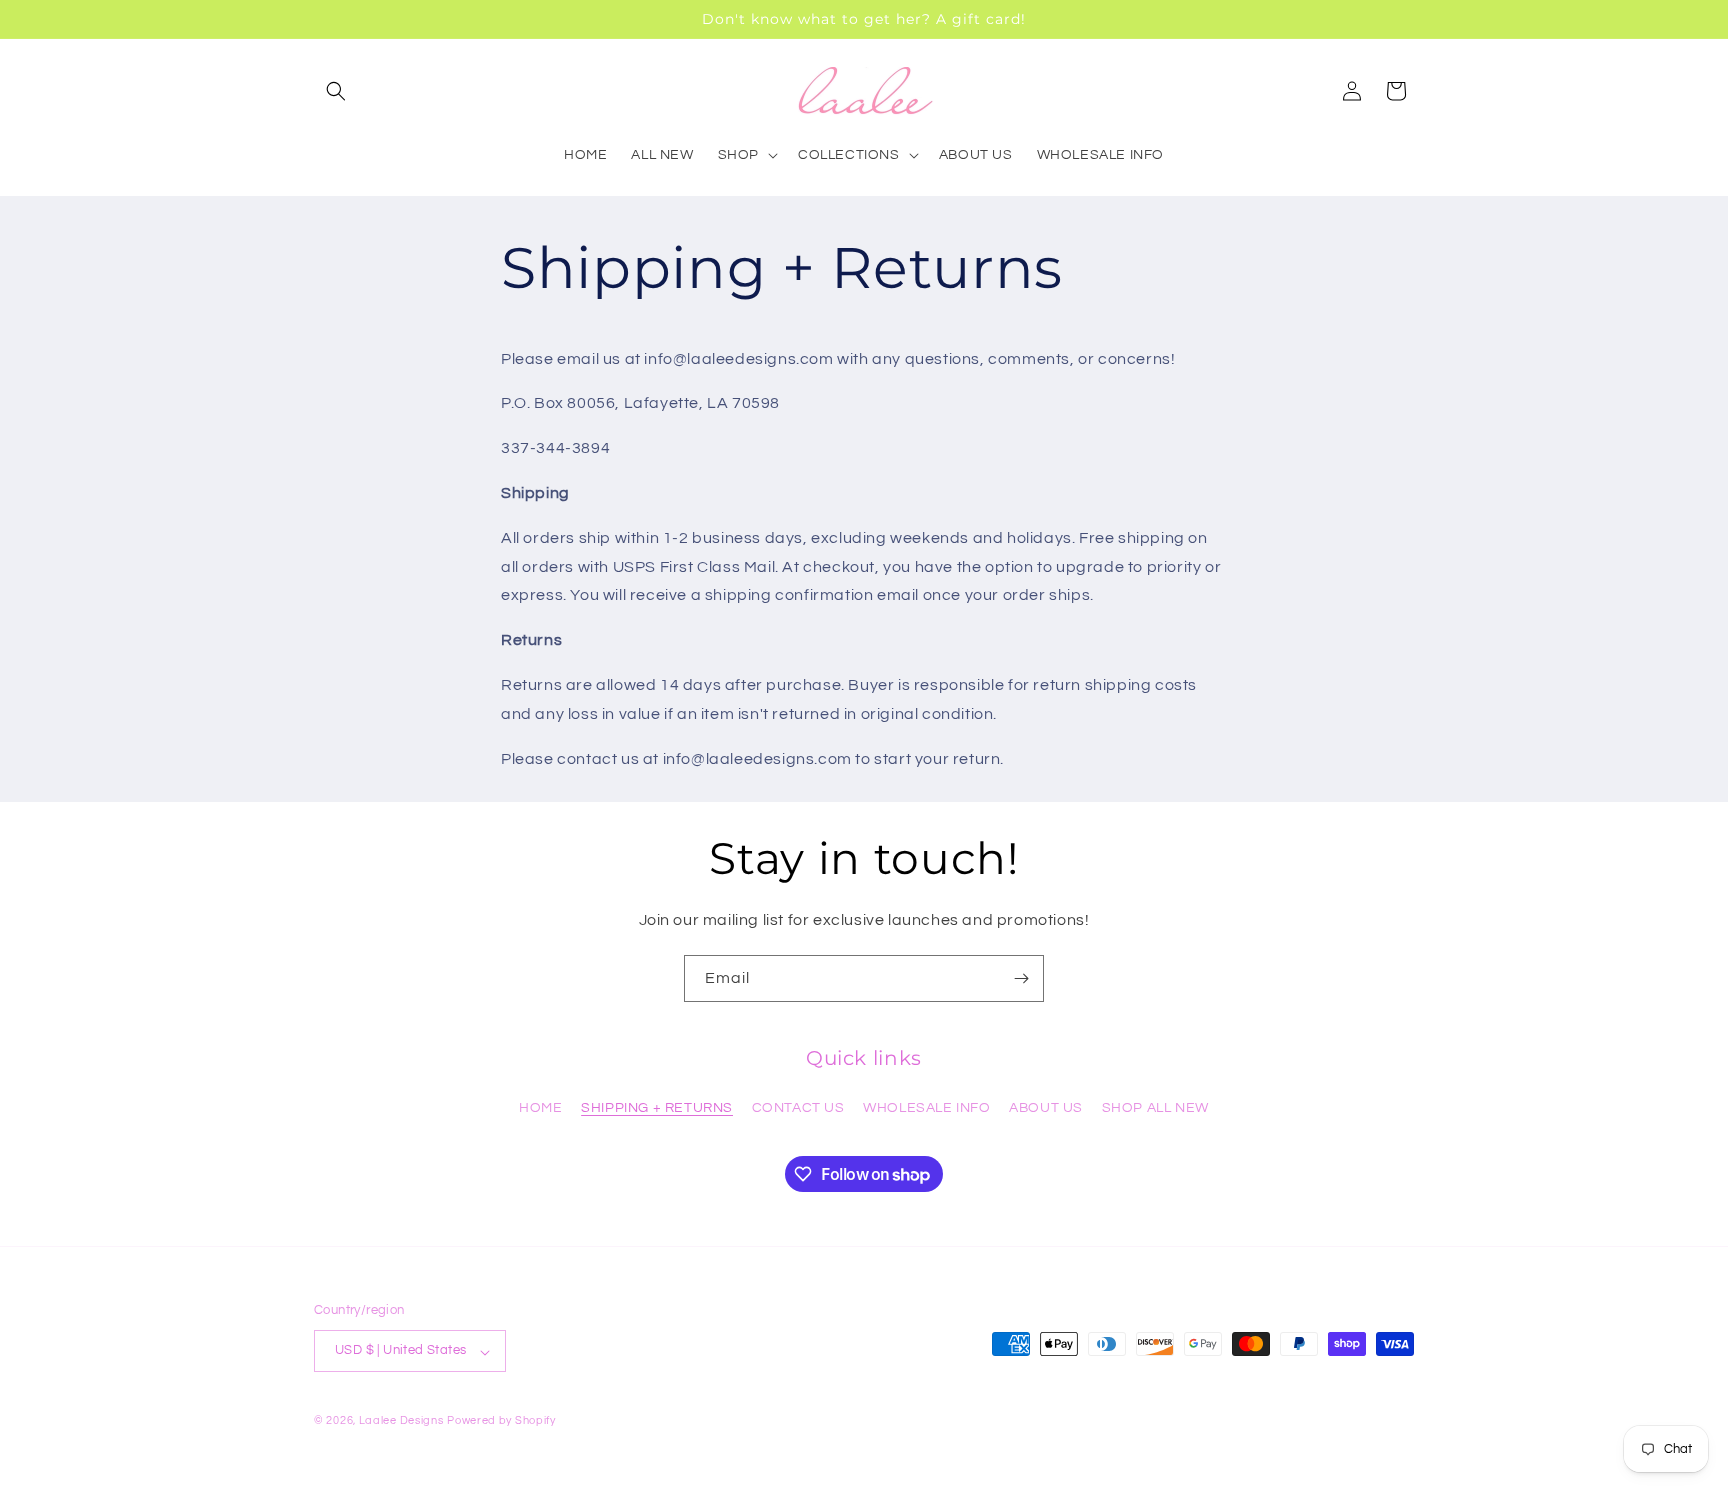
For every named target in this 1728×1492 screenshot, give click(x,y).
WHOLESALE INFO (926, 1108)
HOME (540, 1108)
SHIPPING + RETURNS (657, 1108)
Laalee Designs (401, 1421)
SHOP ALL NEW (1155, 1108)
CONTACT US (798, 1108)
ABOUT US (1046, 1108)
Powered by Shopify (501, 1421)
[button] (336, 91)
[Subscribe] (1021, 978)
